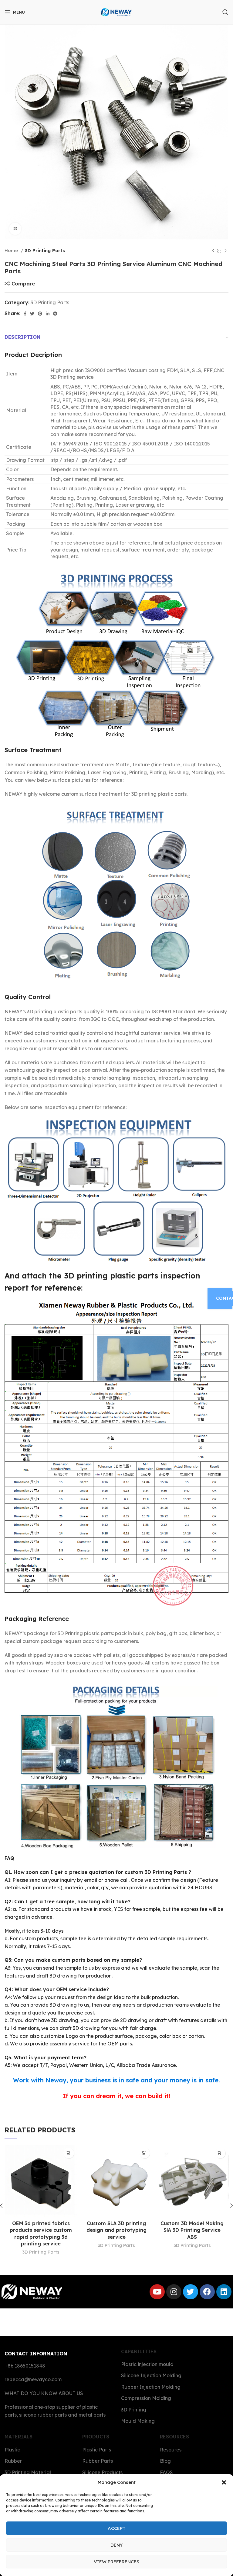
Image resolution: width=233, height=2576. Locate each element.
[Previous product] (213, 251)
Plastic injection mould (147, 2364)
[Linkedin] (224, 2292)
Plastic (12, 2450)
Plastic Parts (97, 2450)
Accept (117, 2528)
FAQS (166, 2472)
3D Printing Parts (45, 250)
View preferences (116, 2562)
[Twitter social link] (32, 314)
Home (12, 250)
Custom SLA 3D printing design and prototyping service (116, 2230)
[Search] (225, 12)
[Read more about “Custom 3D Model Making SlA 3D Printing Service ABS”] (220, 2153)
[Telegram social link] (55, 314)
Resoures (171, 2450)
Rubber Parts (98, 2461)
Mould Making (138, 2421)
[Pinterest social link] (40, 314)
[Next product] (225, 251)
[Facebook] (207, 2292)
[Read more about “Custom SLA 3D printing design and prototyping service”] (145, 2153)
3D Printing (134, 2410)
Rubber (13, 2461)
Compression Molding (146, 2398)
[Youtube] (157, 2292)
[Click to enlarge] (15, 229)
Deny (117, 2545)
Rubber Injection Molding (151, 2387)
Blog (165, 2461)
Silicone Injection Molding (151, 2375)
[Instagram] (174, 2292)
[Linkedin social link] (48, 314)
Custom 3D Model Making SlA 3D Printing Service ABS (192, 2230)
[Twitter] (191, 2292)
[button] (224, 2482)
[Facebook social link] (25, 314)
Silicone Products (102, 2472)
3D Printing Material (28, 2472)
